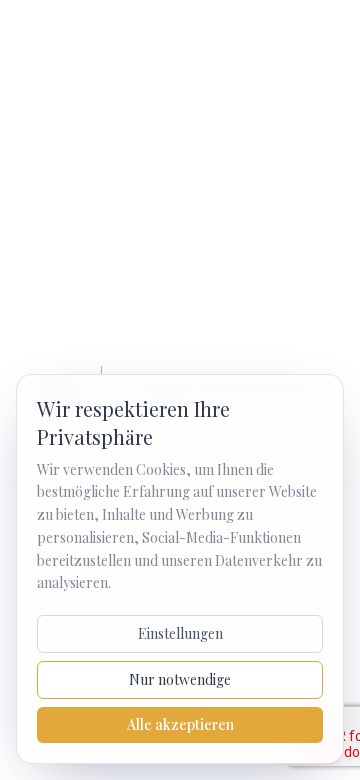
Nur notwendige (180, 679)
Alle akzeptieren (180, 724)
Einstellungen (180, 633)
